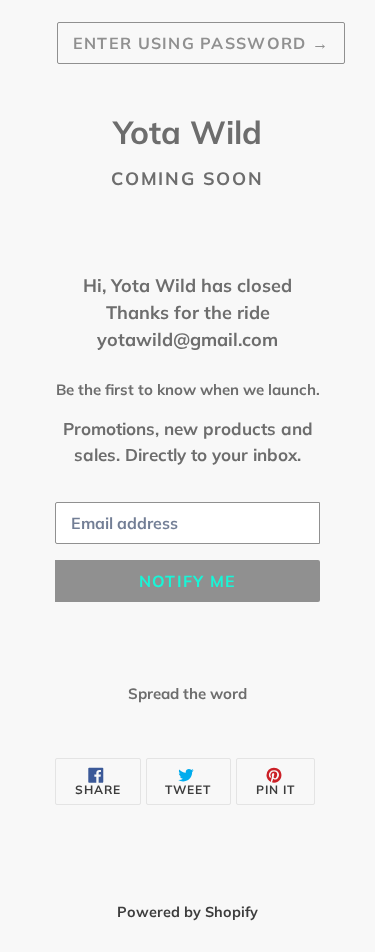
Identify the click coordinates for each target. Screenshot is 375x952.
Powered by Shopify (187, 912)
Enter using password (201, 43)
